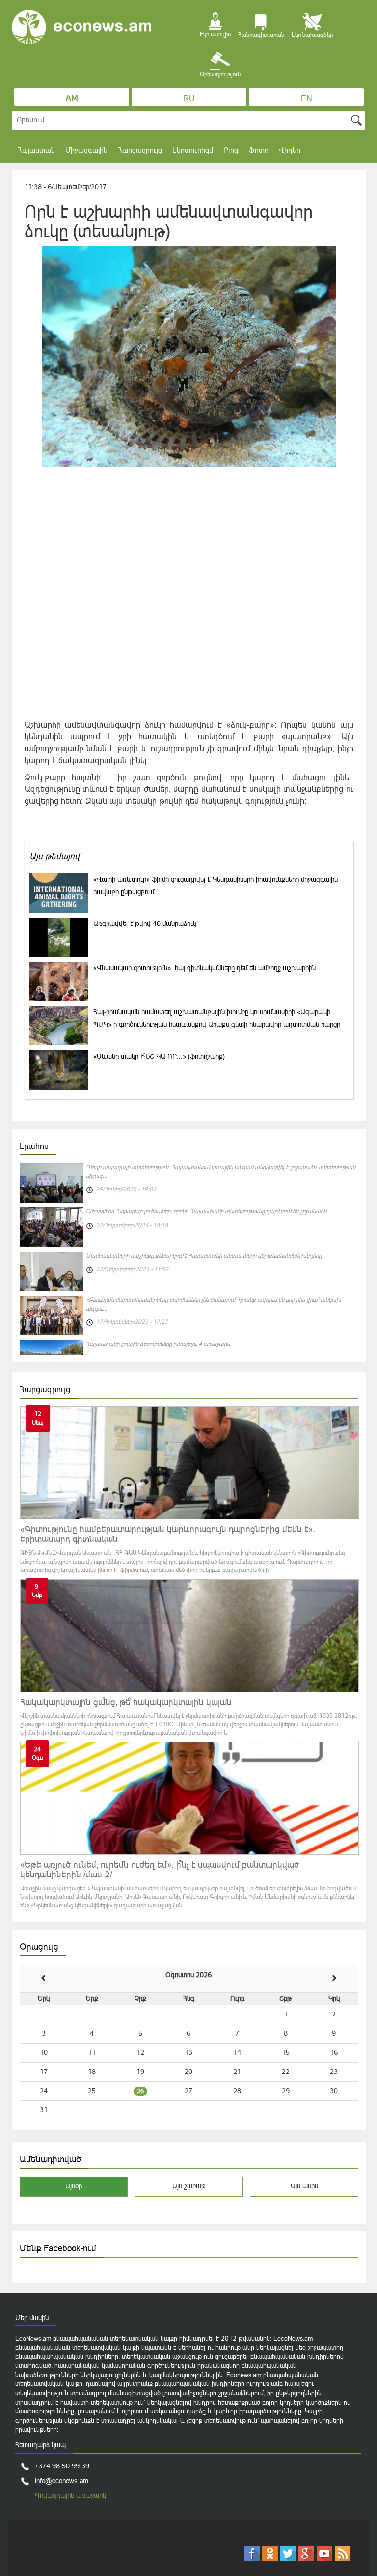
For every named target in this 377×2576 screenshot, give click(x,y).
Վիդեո (290, 150)
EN (307, 98)
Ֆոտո (259, 150)
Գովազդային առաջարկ (70, 2495)
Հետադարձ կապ (40, 2445)
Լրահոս (34, 1146)
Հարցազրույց (140, 150)
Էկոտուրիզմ (193, 150)
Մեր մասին (32, 2318)
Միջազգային (86, 150)
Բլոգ (231, 150)
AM (72, 98)
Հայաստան (36, 150)
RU (189, 98)
